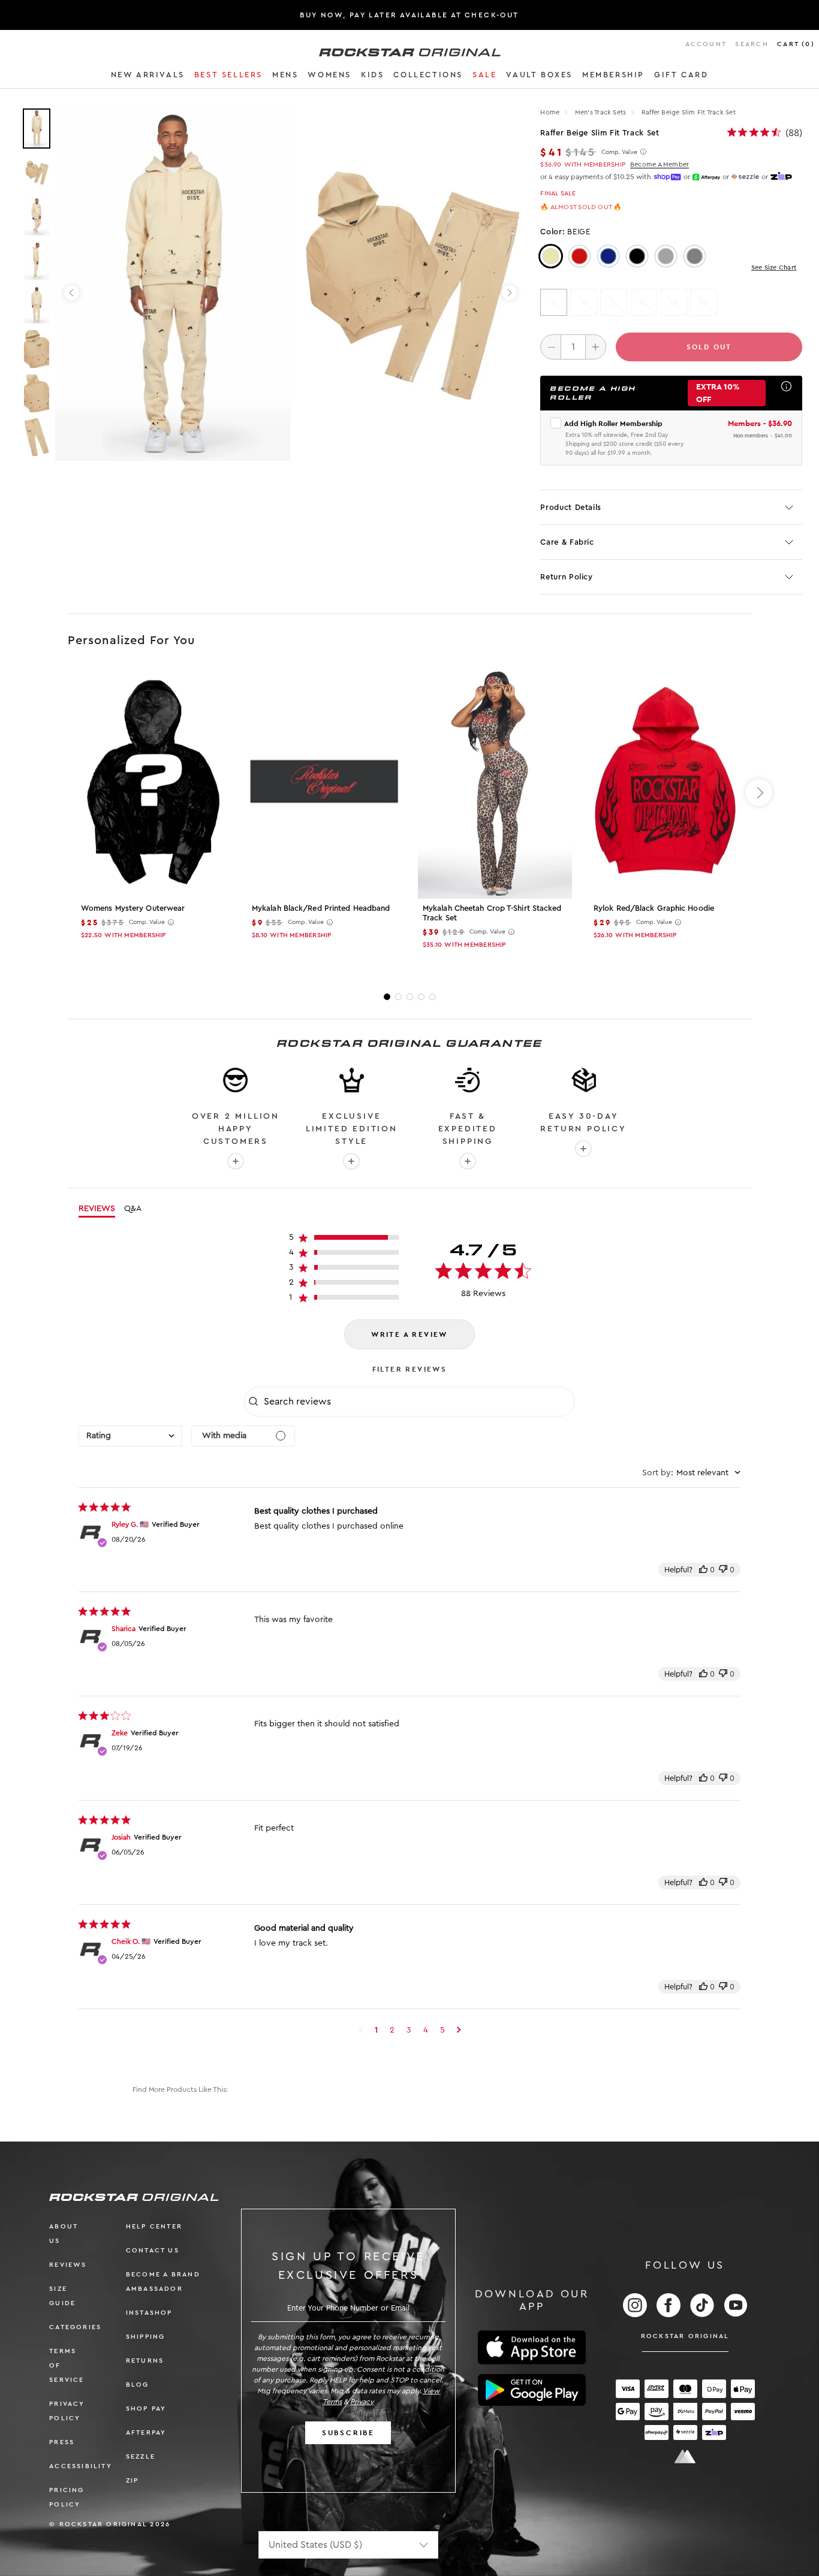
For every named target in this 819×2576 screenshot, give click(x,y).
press (62, 2442)
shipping (146, 2337)
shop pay (146, 2409)
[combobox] (130, 1436)
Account (706, 44)
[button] (148, 77)
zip (133, 2480)
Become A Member (660, 164)
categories (75, 2327)
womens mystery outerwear (133, 908)
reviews (68, 2265)
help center (154, 2226)
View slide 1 (387, 997)
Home (550, 112)
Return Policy (566, 577)
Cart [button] (796, 44)
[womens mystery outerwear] (153, 783)
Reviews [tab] (97, 1209)
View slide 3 (410, 997)
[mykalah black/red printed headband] (324, 783)
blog (138, 2385)
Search (752, 44)
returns (145, 2361)
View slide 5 (433, 997)
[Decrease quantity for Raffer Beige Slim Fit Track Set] (551, 347)
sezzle (141, 2456)
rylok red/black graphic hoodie (654, 908)
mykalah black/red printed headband (321, 908)
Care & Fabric (567, 542)
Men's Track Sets (602, 112)
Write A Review (409, 1334)
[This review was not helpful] (723, 1570)
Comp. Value (619, 152)
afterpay (146, 2432)
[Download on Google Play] (532, 2390)
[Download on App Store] (532, 2347)
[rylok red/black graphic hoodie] (666, 783)
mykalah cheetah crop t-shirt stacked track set (492, 913)
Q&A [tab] (133, 1209)
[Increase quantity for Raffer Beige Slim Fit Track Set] (596, 347)
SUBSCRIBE (348, 2433)
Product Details (571, 507)
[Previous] (72, 293)
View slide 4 (421, 997)
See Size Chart (774, 268)
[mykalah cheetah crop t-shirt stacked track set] (495, 783)
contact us (153, 2250)
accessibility (81, 2466)
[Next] (509, 293)
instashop (149, 2313)
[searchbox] (418, 1402)
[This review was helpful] (703, 1570)
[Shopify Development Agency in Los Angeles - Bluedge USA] (685, 2456)
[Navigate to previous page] (361, 2030)
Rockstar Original (685, 2336)
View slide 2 (398, 997)
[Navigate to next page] (459, 2030)
